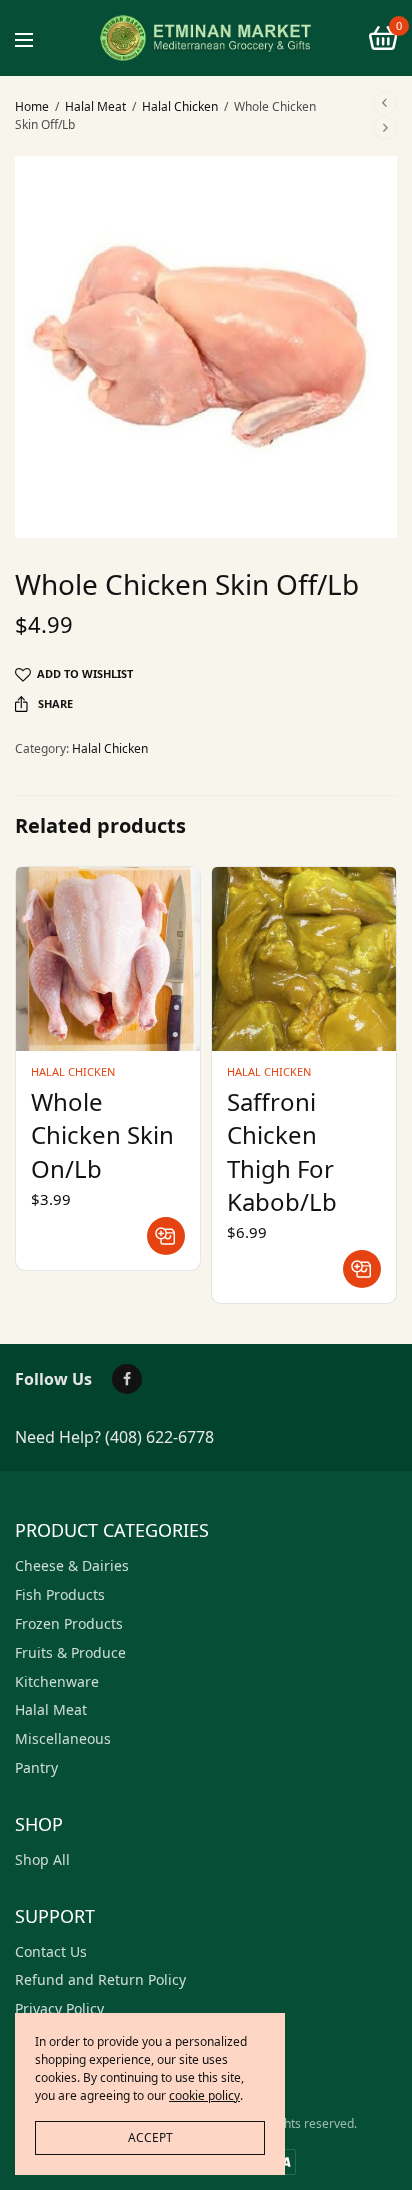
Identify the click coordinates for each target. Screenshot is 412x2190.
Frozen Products (69, 1623)
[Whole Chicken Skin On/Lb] (108, 959)
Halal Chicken (180, 106)
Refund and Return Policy (100, 1979)
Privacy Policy (59, 2008)
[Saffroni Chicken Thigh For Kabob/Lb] (304, 959)
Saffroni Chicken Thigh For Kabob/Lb (282, 1152)
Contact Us (51, 1951)
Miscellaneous (63, 1738)
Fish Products (60, 1594)
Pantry (36, 1767)
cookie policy (204, 2095)
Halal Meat (95, 106)
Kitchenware (57, 1681)
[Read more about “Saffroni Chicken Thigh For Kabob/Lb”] (362, 1269)
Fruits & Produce (70, 1652)
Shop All (42, 1859)
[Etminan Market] (206, 38)
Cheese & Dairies (72, 1565)
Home (32, 106)
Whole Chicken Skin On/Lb (102, 1135)
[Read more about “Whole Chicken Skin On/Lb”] (166, 1236)
